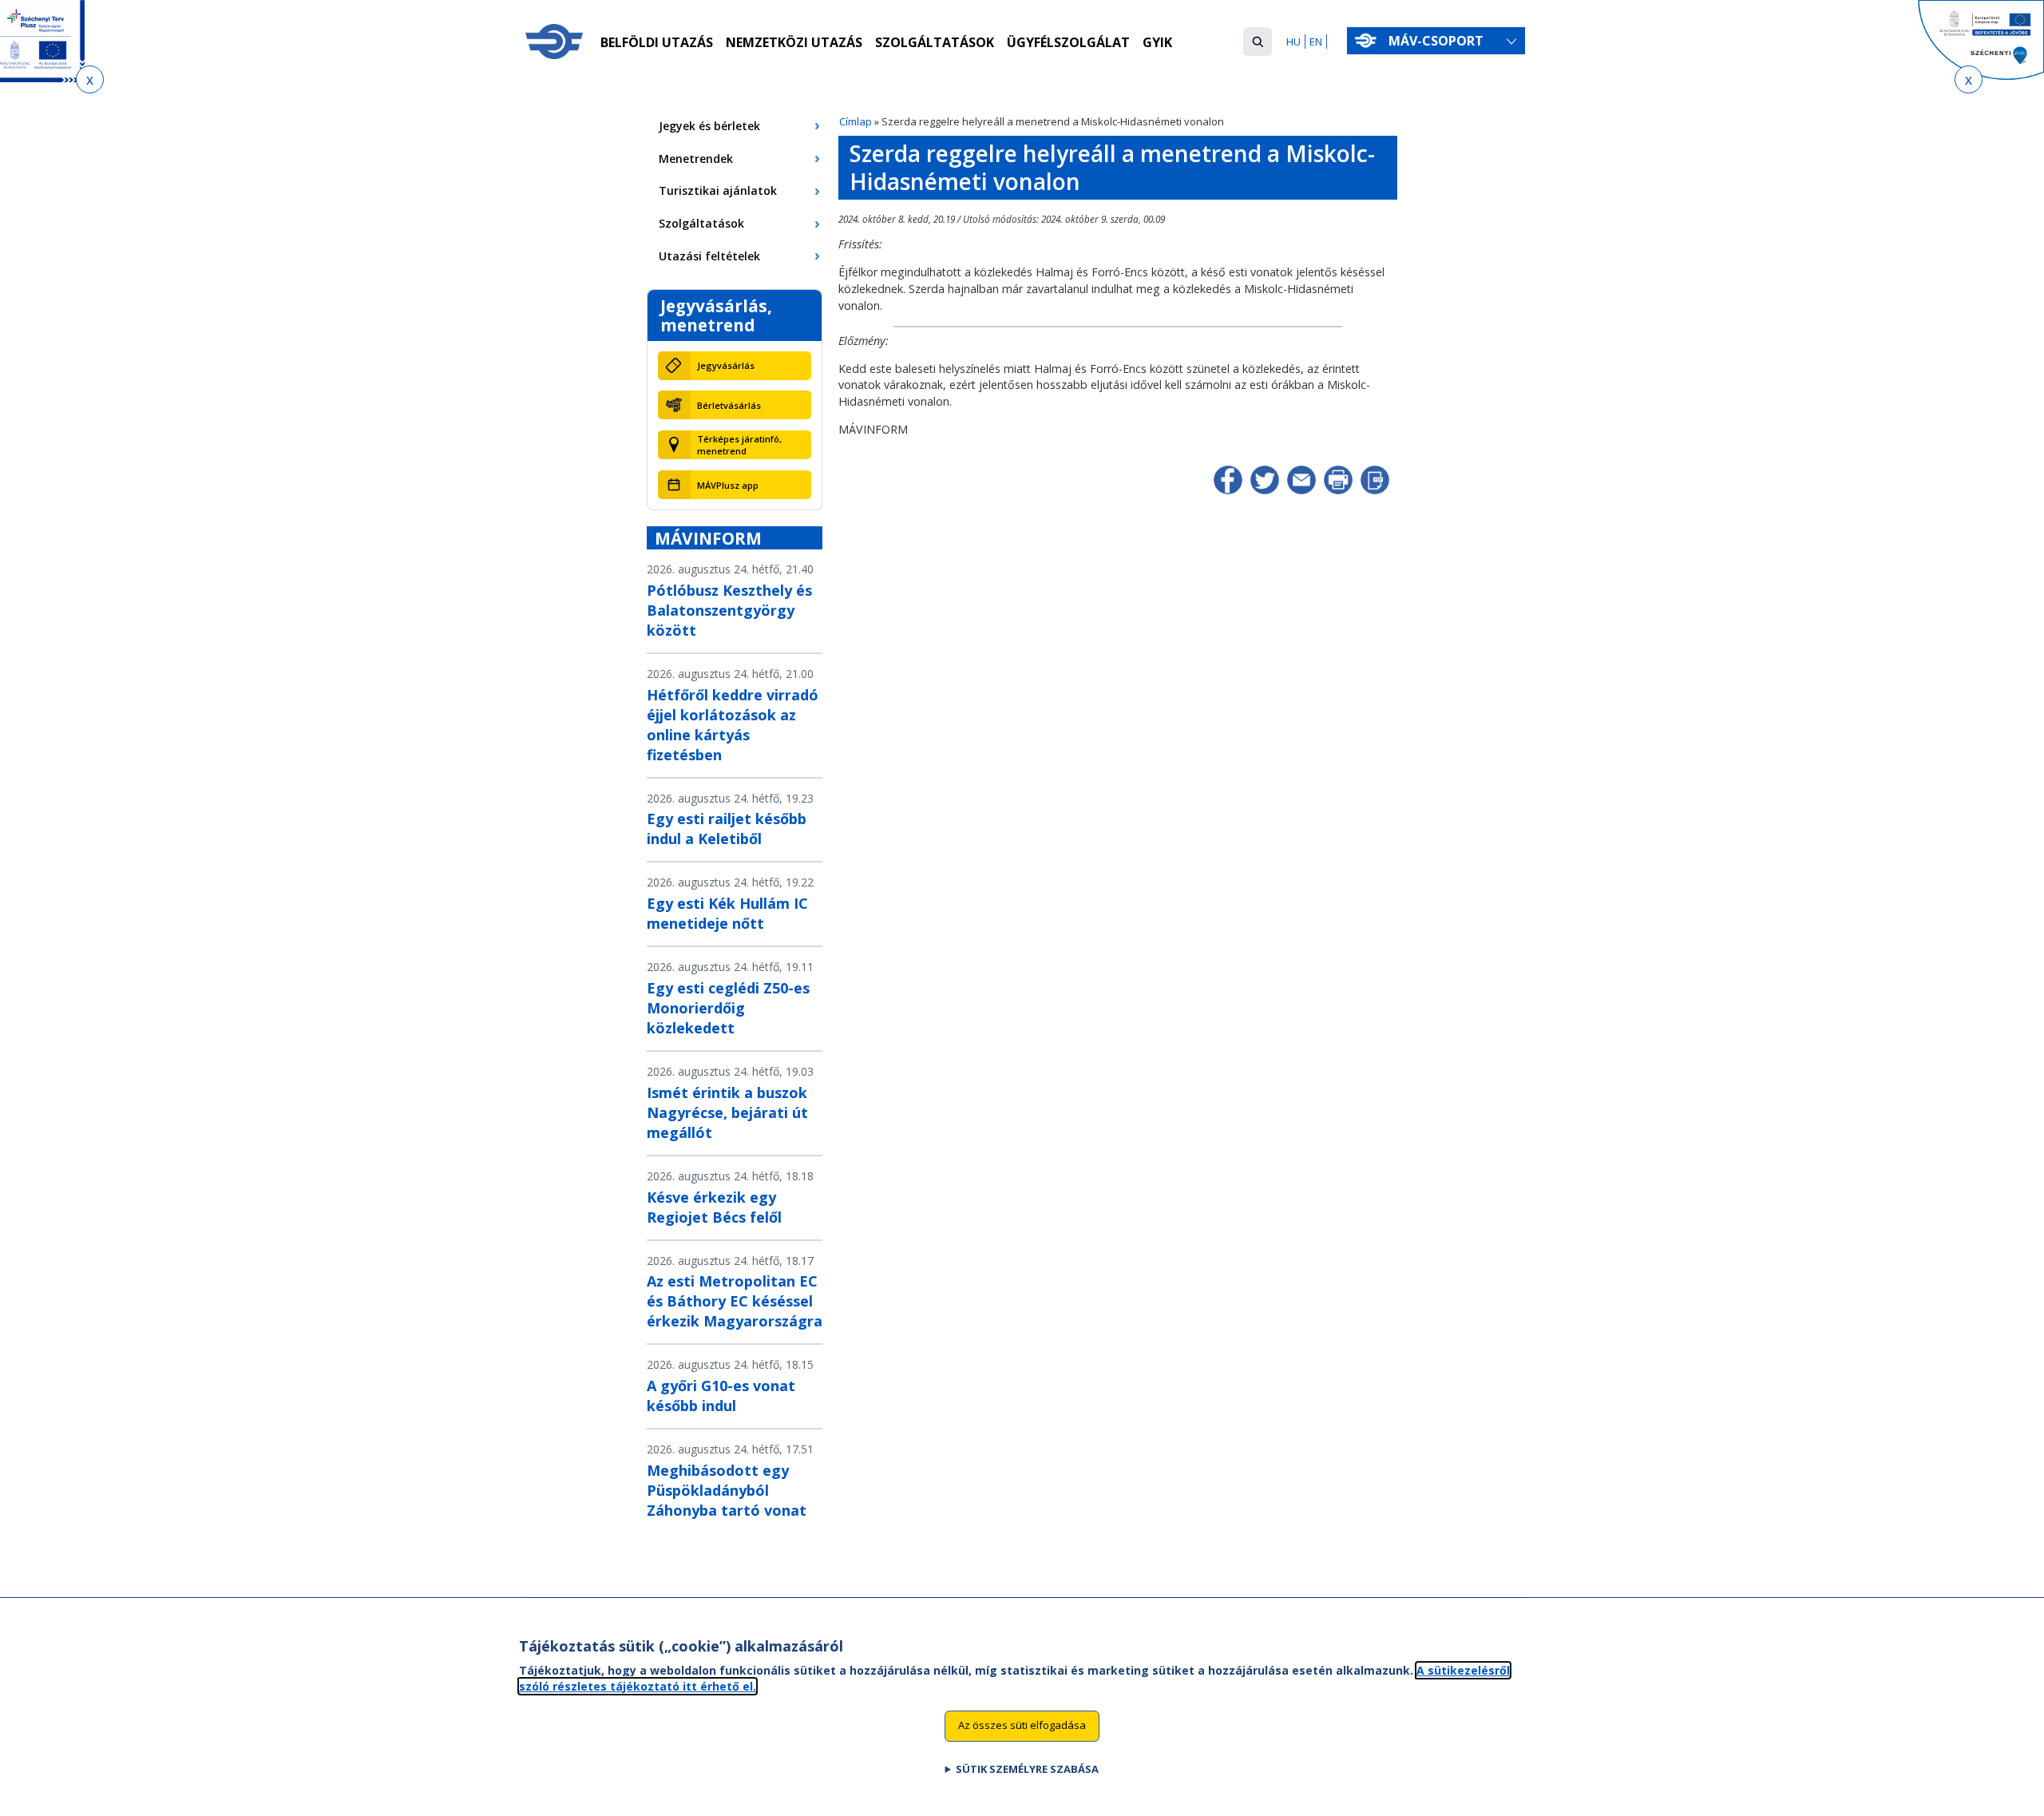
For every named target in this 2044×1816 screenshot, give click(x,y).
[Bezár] (90, 79)
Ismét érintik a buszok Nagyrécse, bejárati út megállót (727, 1112)
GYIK (1157, 42)
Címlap (856, 121)
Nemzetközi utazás (794, 42)
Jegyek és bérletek (709, 126)
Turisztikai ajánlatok (718, 190)
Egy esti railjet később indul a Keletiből (727, 829)
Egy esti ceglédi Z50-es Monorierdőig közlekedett (728, 1008)
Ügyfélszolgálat (1068, 42)
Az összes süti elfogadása (1022, 1725)
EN (1316, 42)
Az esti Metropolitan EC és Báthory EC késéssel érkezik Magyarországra (735, 1301)
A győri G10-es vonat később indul (721, 1396)
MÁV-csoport (1438, 41)
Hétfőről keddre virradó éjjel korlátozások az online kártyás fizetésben (733, 725)
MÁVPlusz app (728, 485)
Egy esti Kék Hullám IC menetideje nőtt (727, 913)
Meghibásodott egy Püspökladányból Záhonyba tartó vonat (727, 1490)
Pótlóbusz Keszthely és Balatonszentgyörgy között (729, 610)
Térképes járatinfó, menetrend (739, 445)
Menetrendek (696, 159)
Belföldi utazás (657, 42)
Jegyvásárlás (726, 365)
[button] (1258, 42)
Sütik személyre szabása (1027, 1769)
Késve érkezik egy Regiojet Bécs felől (714, 1207)
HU (1293, 42)
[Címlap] (554, 42)
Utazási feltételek (709, 256)
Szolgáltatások (935, 42)
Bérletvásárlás (729, 405)
